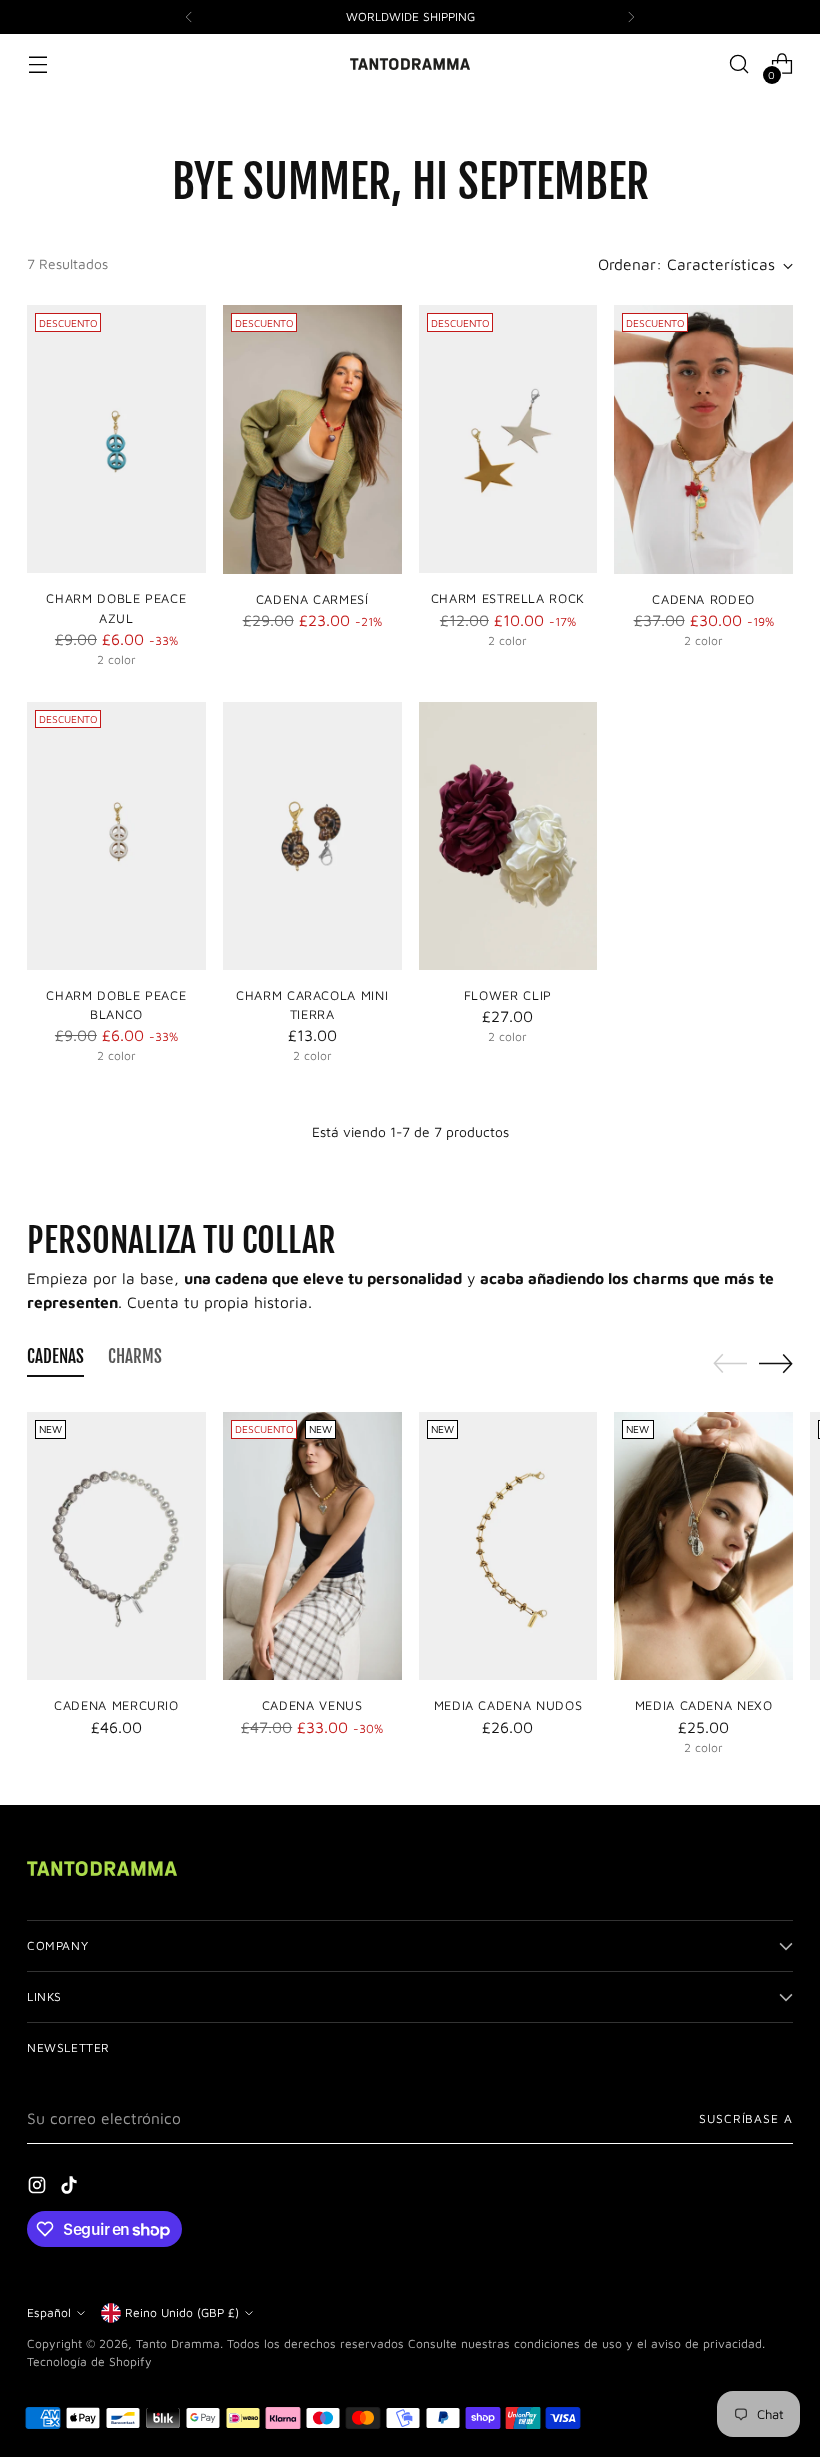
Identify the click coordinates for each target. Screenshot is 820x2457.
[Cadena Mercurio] (116, 1546)
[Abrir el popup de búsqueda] (739, 64)
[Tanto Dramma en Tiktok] (71, 2188)
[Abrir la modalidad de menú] (37, 64)
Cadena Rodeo (703, 599)
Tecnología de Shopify (89, 2361)
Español (49, 2312)
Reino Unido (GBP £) (182, 2312)
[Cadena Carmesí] (312, 439)
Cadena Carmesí (312, 599)
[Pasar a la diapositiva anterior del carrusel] (730, 1364)
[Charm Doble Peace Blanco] (116, 836)
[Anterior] (189, 17)
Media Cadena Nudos (508, 1705)
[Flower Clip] (508, 836)
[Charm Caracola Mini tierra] (312, 836)
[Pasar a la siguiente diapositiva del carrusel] (776, 1363)
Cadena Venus (312, 1705)
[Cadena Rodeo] (703, 439)
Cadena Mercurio (116, 1705)
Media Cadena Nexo (704, 1705)
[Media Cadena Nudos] (508, 1546)
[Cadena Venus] (312, 1546)
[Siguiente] (631, 17)
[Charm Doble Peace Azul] (116, 439)
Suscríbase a (746, 2118)
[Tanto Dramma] (410, 64)
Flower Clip (508, 995)
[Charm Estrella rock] (508, 439)
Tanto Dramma (178, 2343)
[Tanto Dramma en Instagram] (39, 2188)
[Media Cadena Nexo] (703, 1546)
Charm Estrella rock (508, 598)
